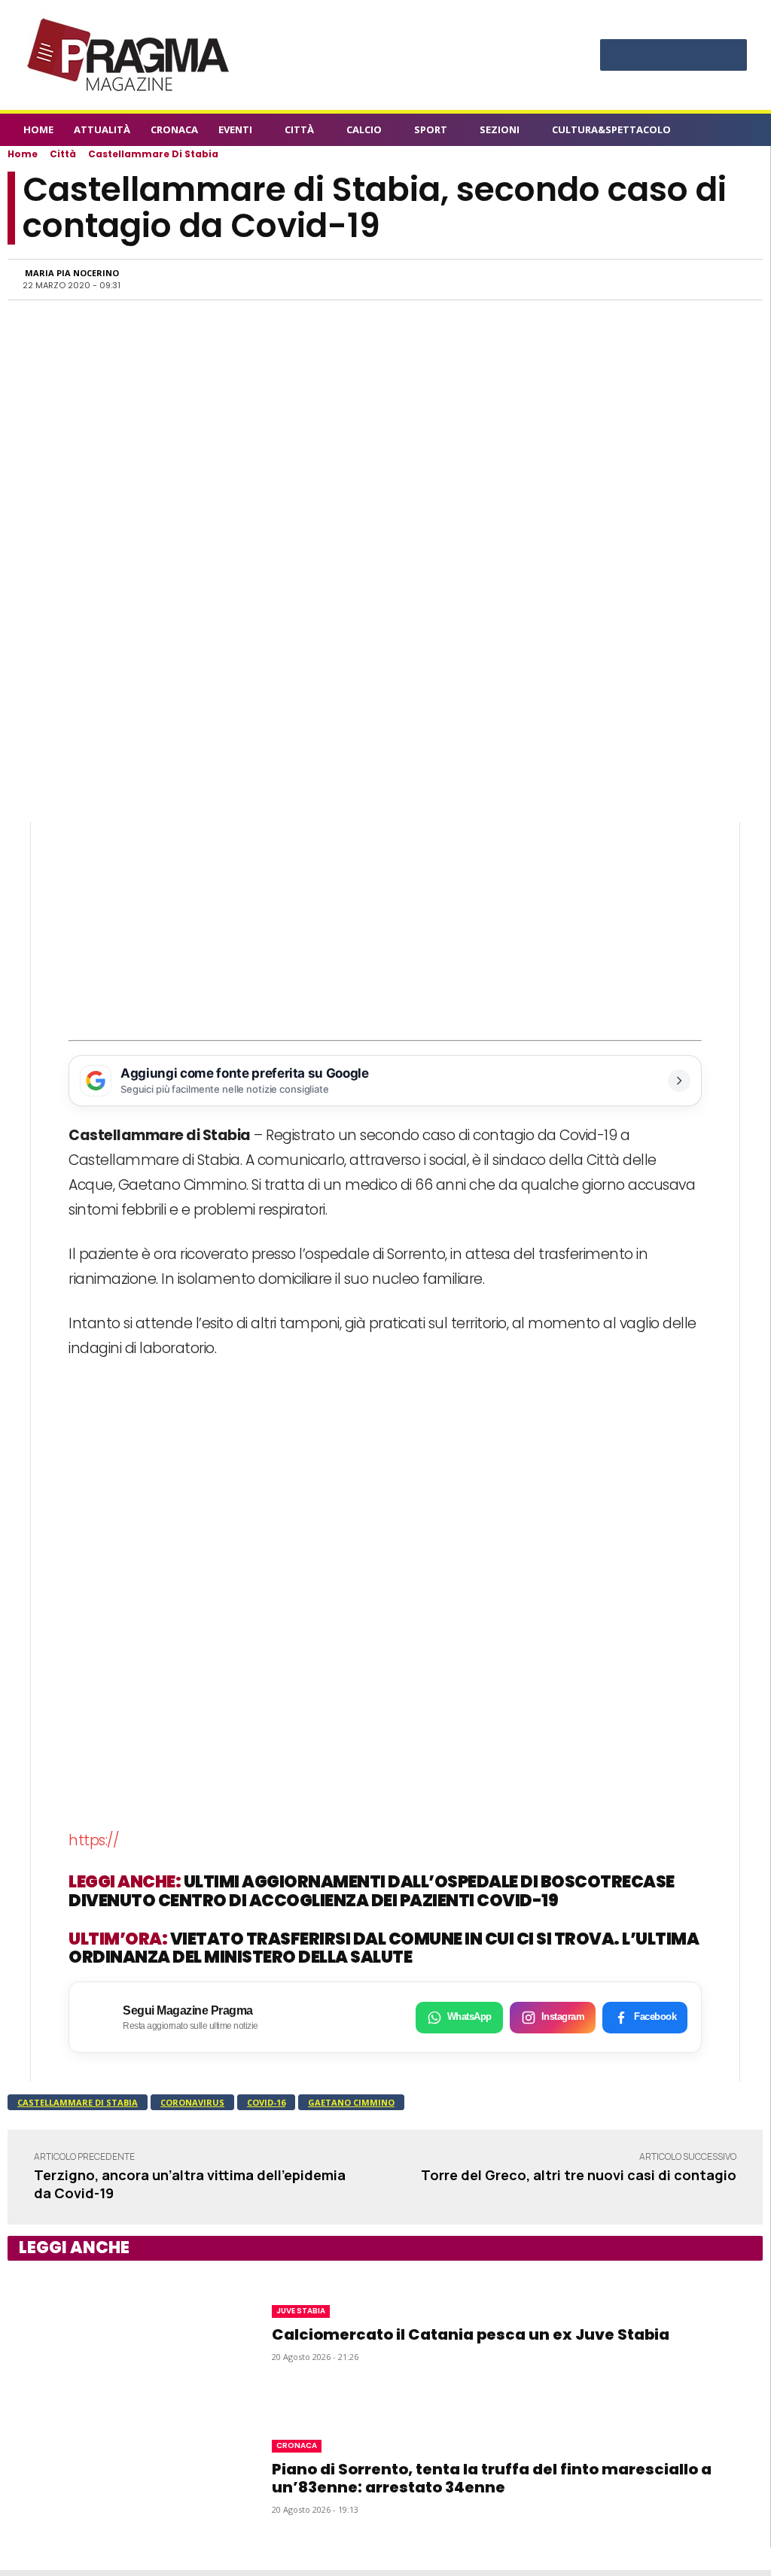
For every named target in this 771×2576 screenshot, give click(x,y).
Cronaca (297, 2445)
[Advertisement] (385, 927)
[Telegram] (662, 279)
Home (23, 154)
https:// (93, 1840)
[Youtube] (729, 57)
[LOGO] (130, 55)
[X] (701, 57)
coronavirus (192, 2102)
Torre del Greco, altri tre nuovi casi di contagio (579, 2175)
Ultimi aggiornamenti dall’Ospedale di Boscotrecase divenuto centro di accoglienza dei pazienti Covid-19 (372, 1891)
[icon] (739, 132)
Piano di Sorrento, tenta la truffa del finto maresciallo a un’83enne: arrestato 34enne (492, 2478)
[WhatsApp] (593, 279)
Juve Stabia (301, 2311)
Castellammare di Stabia (153, 154)
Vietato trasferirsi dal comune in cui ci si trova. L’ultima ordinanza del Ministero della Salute (384, 1948)
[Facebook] (618, 57)
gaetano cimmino (351, 2102)
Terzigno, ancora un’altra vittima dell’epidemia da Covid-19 (190, 2184)
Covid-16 (266, 2102)
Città (63, 154)
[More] (732, 279)
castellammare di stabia (78, 2102)
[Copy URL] (696, 279)
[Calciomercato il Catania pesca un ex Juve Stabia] (121, 2333)
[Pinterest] (673, 57)
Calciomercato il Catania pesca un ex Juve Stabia (471, 2334)
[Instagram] (646, 57)
